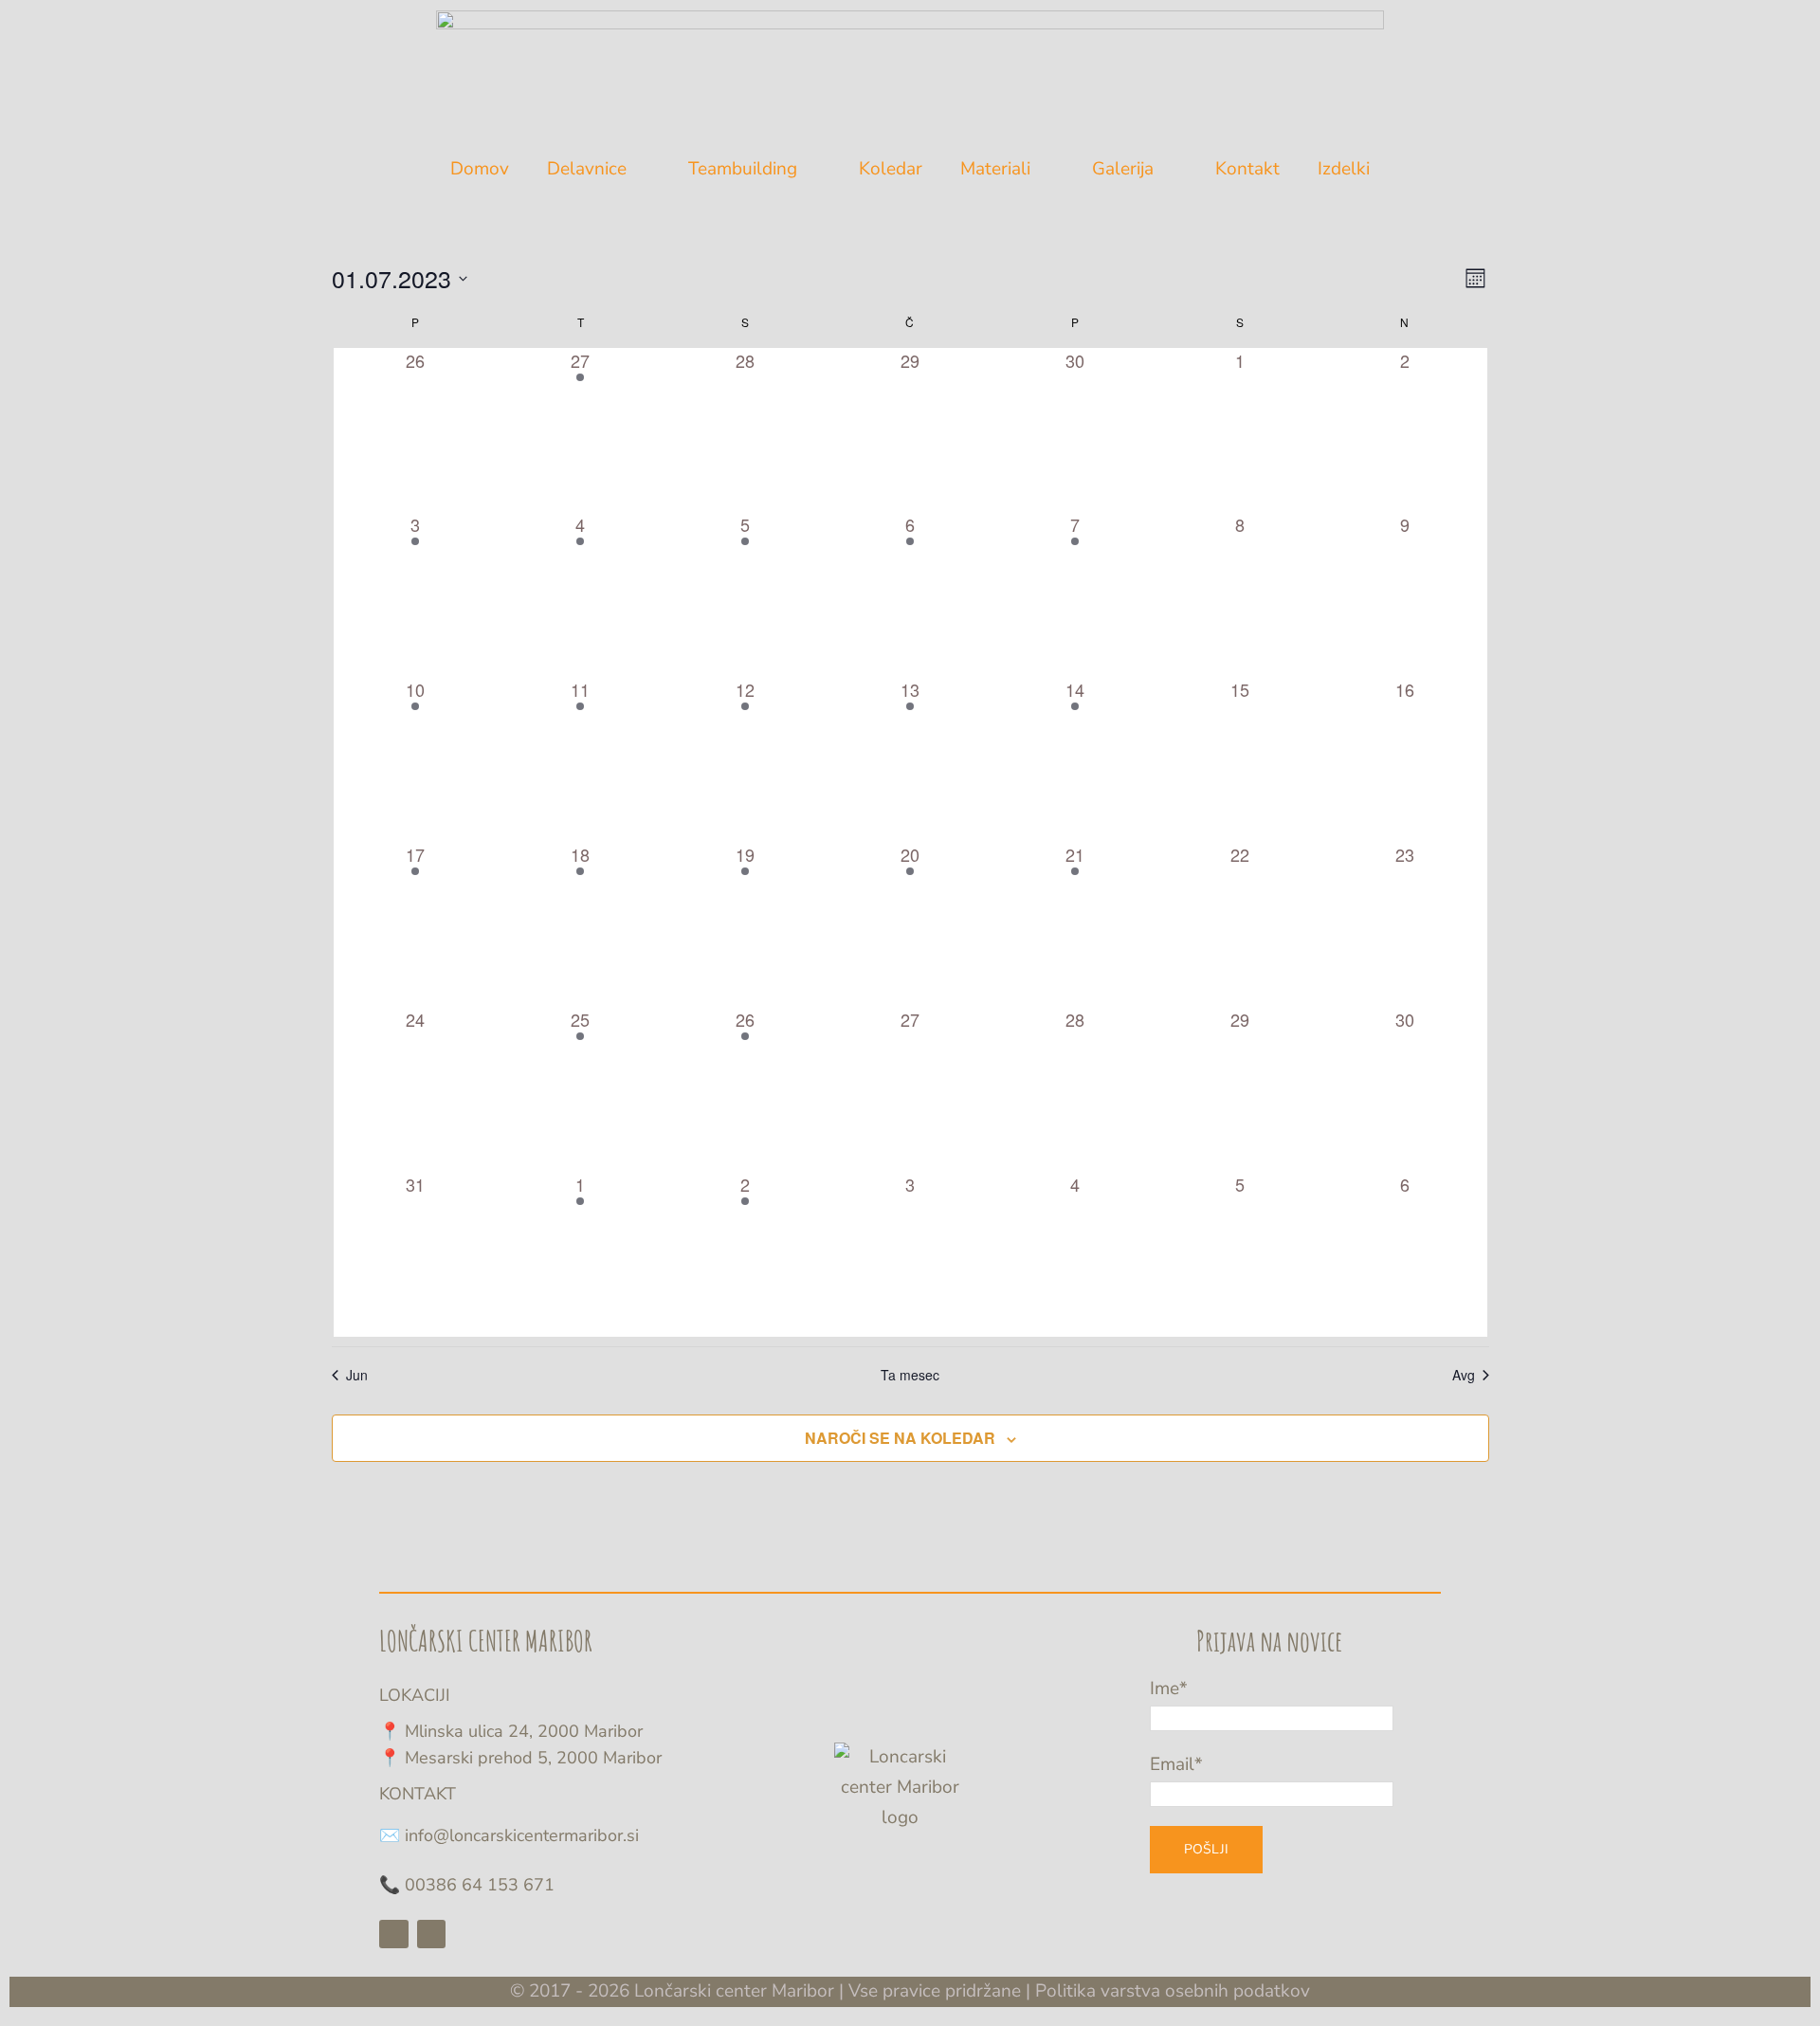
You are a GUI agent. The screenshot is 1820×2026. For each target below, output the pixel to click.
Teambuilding (743, 169)
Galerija (1123, 169)
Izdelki (1344, 169)
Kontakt (1247, 169)
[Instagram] (432, 1935)
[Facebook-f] (394, 1935)
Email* (1176, 1764)
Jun (357, 1375)
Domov (480, 169)
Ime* (1169, 1688)
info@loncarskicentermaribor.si (522, 1835)
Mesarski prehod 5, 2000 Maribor (533, 1758)
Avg (1464, 1375)
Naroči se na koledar (900, 1438)
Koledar (891, 169)
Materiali (995, 169)
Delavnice (587, 169)
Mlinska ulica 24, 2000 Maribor (524, 1731)
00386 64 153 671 (480, 1885)
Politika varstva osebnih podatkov (1173, 1991)
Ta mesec (910, 1375)
